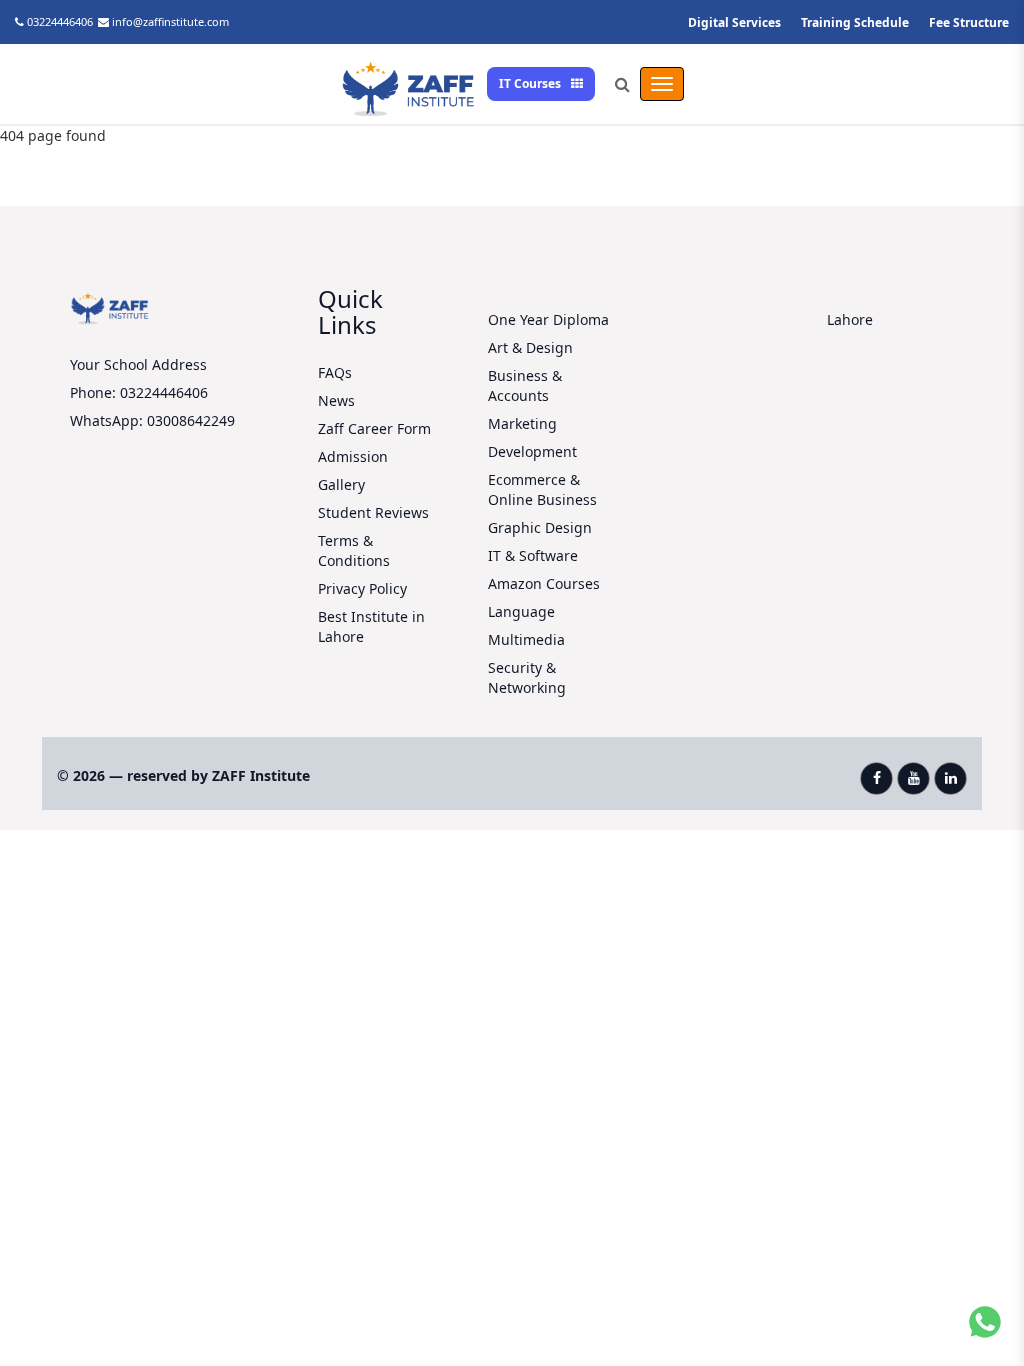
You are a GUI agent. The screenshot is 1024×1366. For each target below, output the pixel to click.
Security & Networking (527, 677)
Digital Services (734, 22)
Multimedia (526, 639)
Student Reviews (373, 512)
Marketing (522, 423)
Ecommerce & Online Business (542, 489)
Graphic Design (540, 527)
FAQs (335, 372)
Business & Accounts (525, 385)
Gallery (341, 484)
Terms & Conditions (354, 550)
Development (532, 451)
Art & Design (530, 347)
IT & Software (533, 555)
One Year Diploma (548, 319)
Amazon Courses (544, 583)
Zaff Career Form (374, 428)
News (336, 400)
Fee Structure (969, 22)
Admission (353, 456)
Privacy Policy (362, 588)
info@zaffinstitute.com (170, 21)
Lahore (850, 319)
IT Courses (531, 83)
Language (521, 611)
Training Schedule (855, 22)
